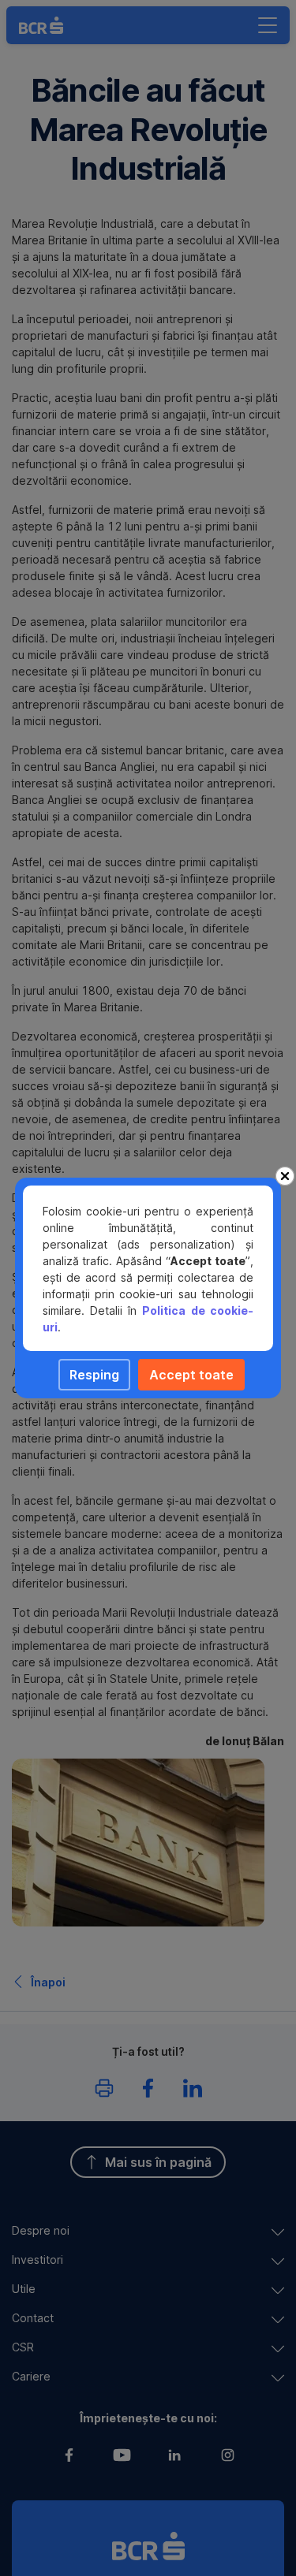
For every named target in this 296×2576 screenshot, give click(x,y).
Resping (94, 1375)
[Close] (285, 1176)
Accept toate (191, 1375)
